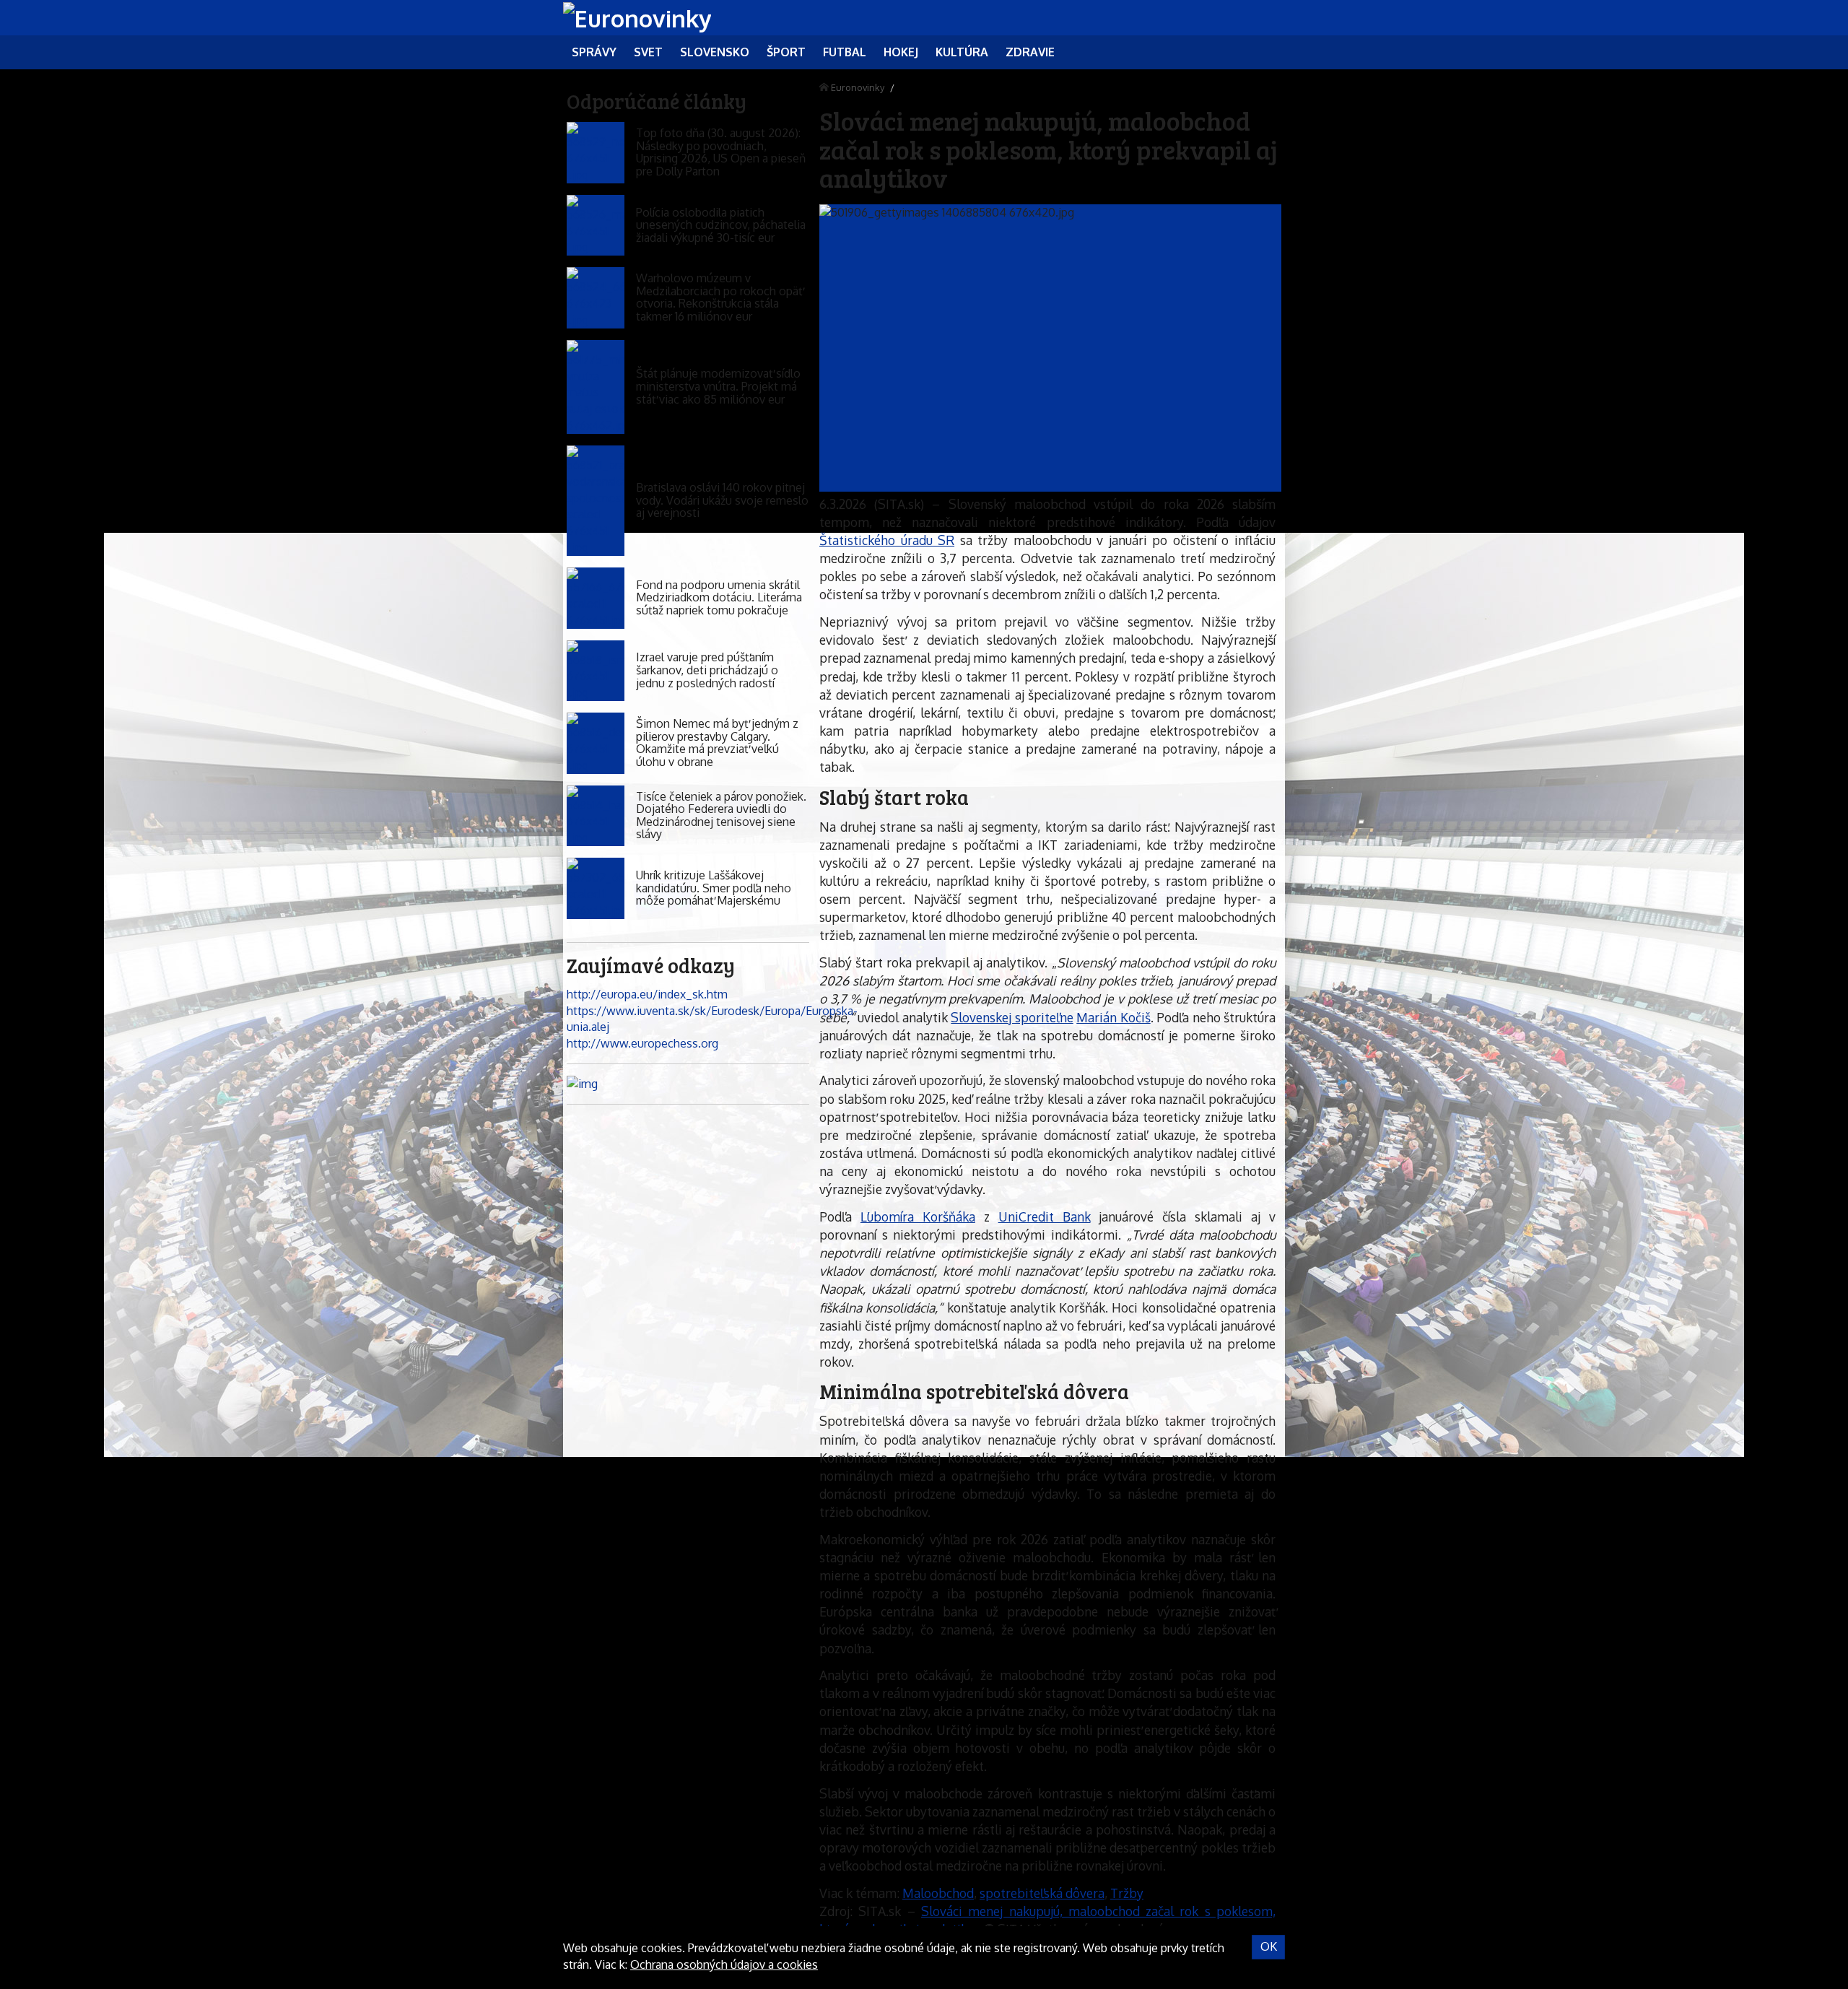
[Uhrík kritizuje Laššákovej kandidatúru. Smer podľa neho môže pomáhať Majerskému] (596, 888)
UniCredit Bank (1045, 1217)
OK (1269, 1946)
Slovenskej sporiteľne (1012, 1017)
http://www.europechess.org (642, 1043)
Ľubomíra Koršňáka (918, 1217)
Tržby (1127, 1893)
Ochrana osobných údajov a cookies (724, 1964)
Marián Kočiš (1113, 1017)
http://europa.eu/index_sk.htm (647, 994)
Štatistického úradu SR (887, 540)
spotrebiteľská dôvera (1042, 1893)
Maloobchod (938, 1893)
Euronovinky (858, 87)
